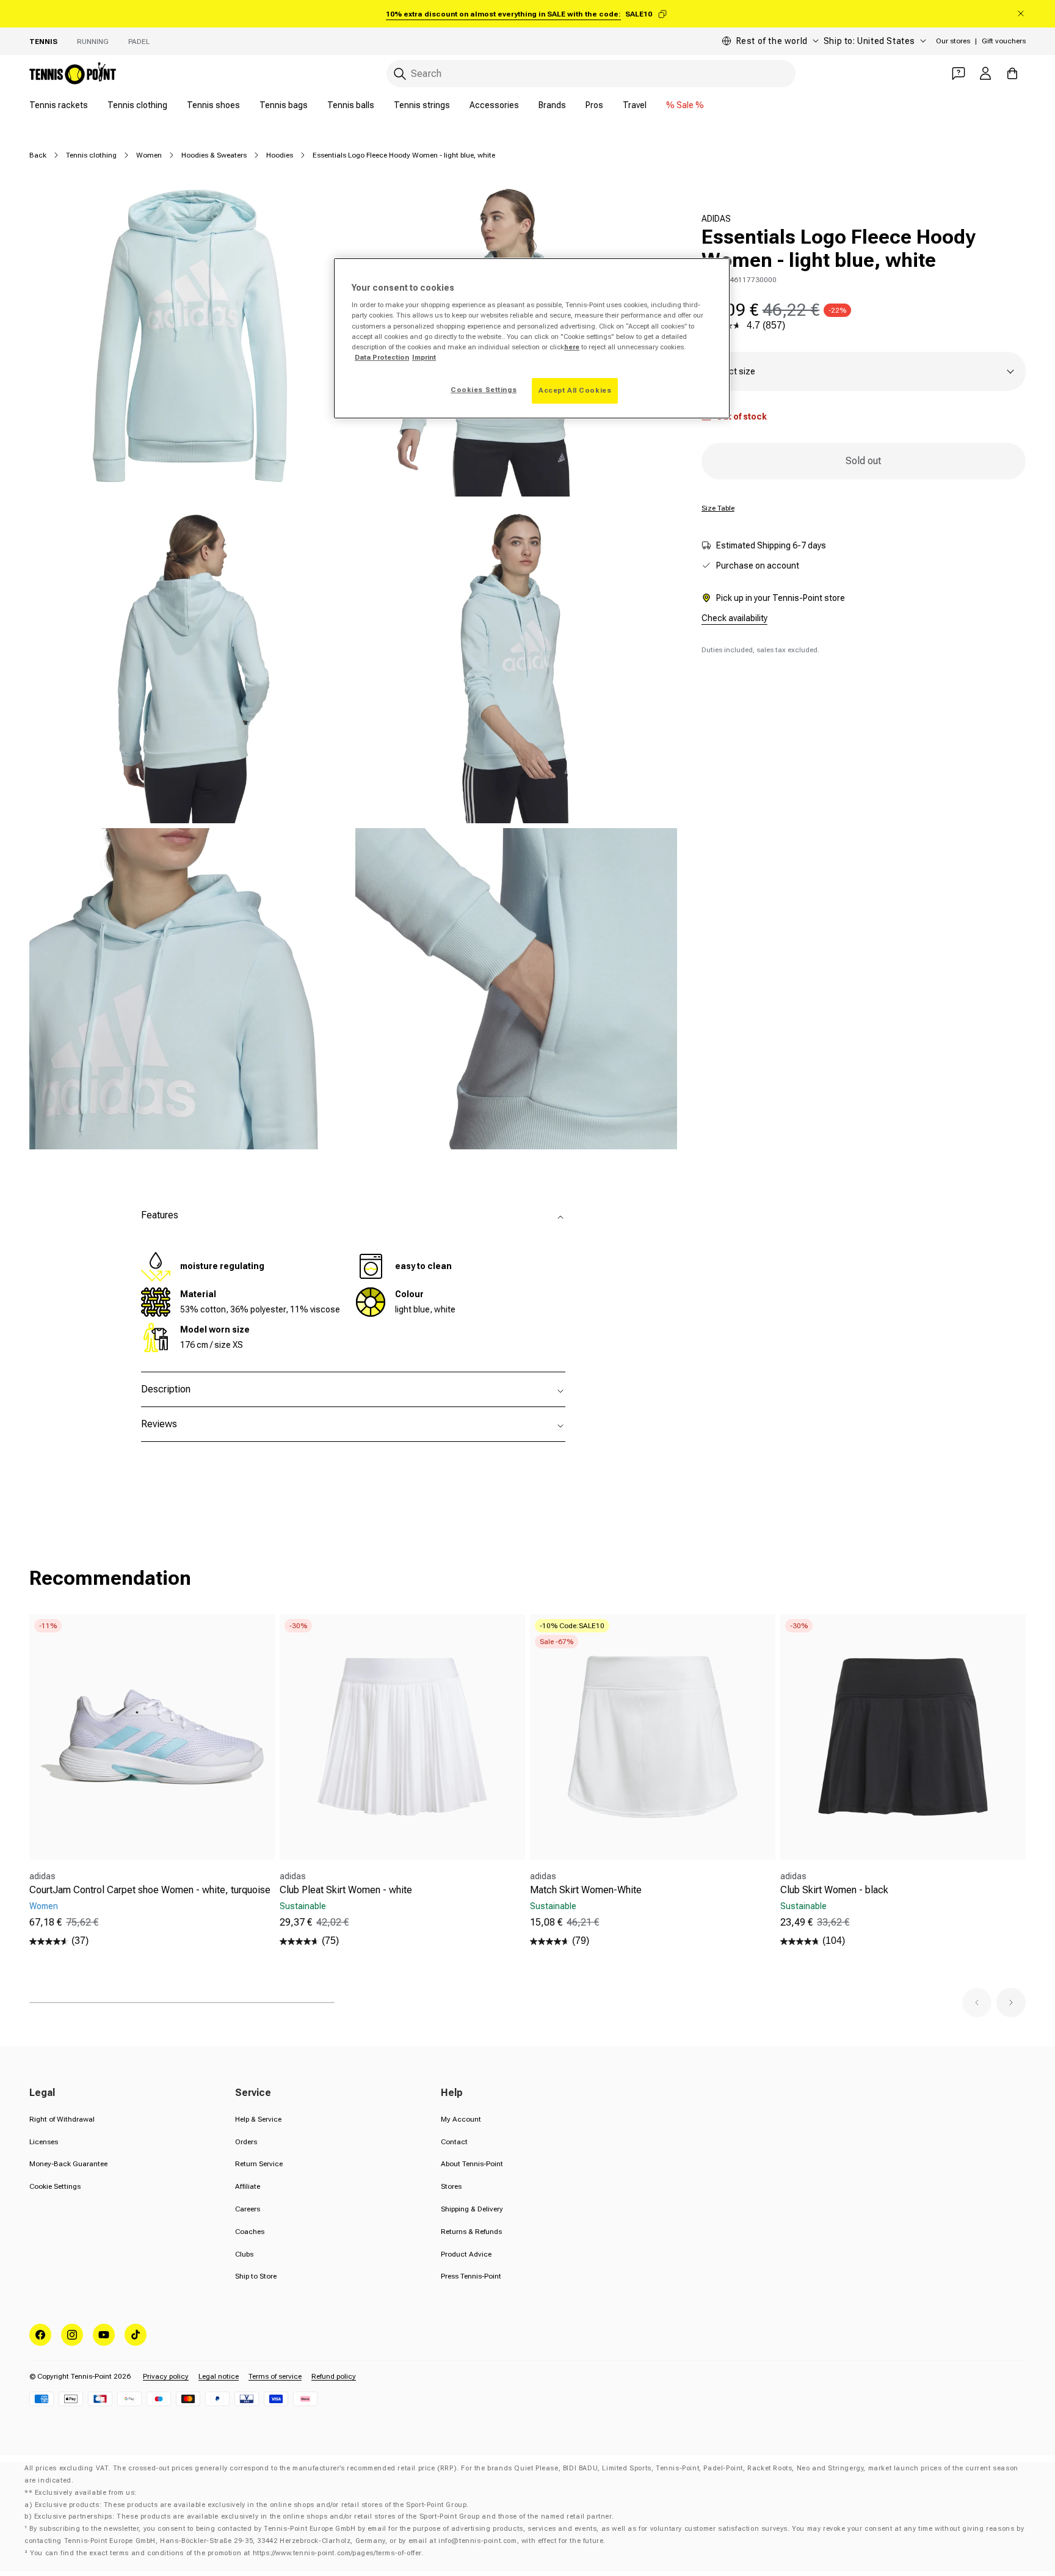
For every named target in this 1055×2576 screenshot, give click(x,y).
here (572, 347)
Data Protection (382, 357)
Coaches (250, 2232)
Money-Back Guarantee (68, 2164)
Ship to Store (256, 2276)
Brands (552, 105)
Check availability (734, 618)
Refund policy (334, 2376)
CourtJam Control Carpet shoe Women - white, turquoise (150, 1890)
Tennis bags (284, 105)
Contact (454, 2142)
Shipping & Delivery (472, 2209)
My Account (461, 2119)
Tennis (43, 42)
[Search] (400, 74)
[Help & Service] (959, 73)
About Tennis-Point (472, 2164)
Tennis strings (422, 105)
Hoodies (280, 155)
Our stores (953, 41)
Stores (451, 2186)
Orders (246, 2142)
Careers (248, 2209)
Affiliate (248, 2186)
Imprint (424, 357)
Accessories (494, 105)
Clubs (244, 2254)
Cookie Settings (55, 2186)
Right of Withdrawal (62, 2119)
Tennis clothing (137, 105)
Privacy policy (166, 2376)
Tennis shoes (213, 105)
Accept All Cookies (575, 390)
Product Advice (466, 2254)
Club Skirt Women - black (834, 1890)
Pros (594, 105)
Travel (635, 105)
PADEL (139, 42)
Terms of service (275, 2376)
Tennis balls (351, 105)
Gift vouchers (1004, 41)
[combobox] (591, 74)
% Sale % (685, 105)
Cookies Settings (484, 390)
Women (149, 155)
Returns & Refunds (471, 2232)
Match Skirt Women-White (586, 1890)
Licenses (44, 2142)
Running (93, 42)
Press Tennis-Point (471, 2276)
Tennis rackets (59, 105)
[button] (977, 2003)
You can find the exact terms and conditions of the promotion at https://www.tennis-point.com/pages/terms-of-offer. (227, 2553)
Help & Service (258, 2119)
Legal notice (219, 2376)
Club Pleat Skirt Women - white (346, 1890)
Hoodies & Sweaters (214, 155)
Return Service (259, 2164)
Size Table (718, 508)
